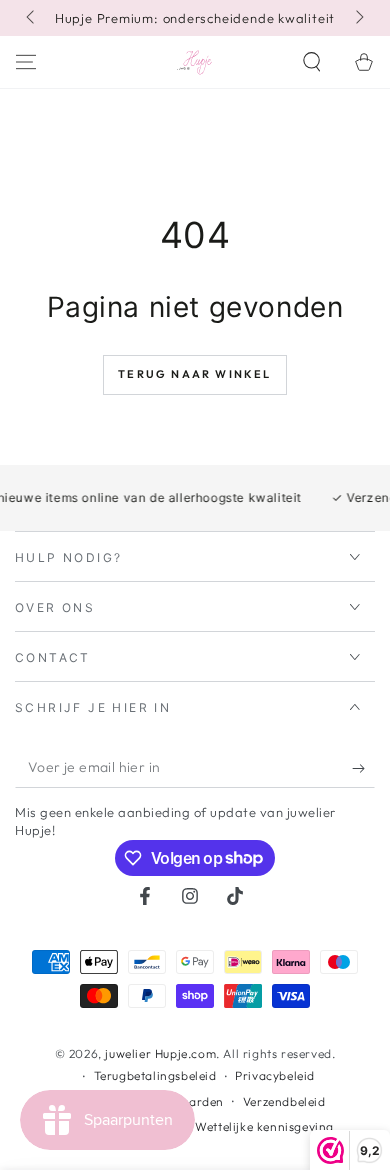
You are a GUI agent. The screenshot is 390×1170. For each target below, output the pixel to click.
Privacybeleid (275, 1075)
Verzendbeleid (284, 1101)
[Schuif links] (32, 18)
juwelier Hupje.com (160, 1053)
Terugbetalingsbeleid (155, 1075)
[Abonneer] (363, 768)
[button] (312, 62)
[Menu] (26, 62)
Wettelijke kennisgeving (264, 1126)
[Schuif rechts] (358, 18)
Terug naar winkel (194, 374)
